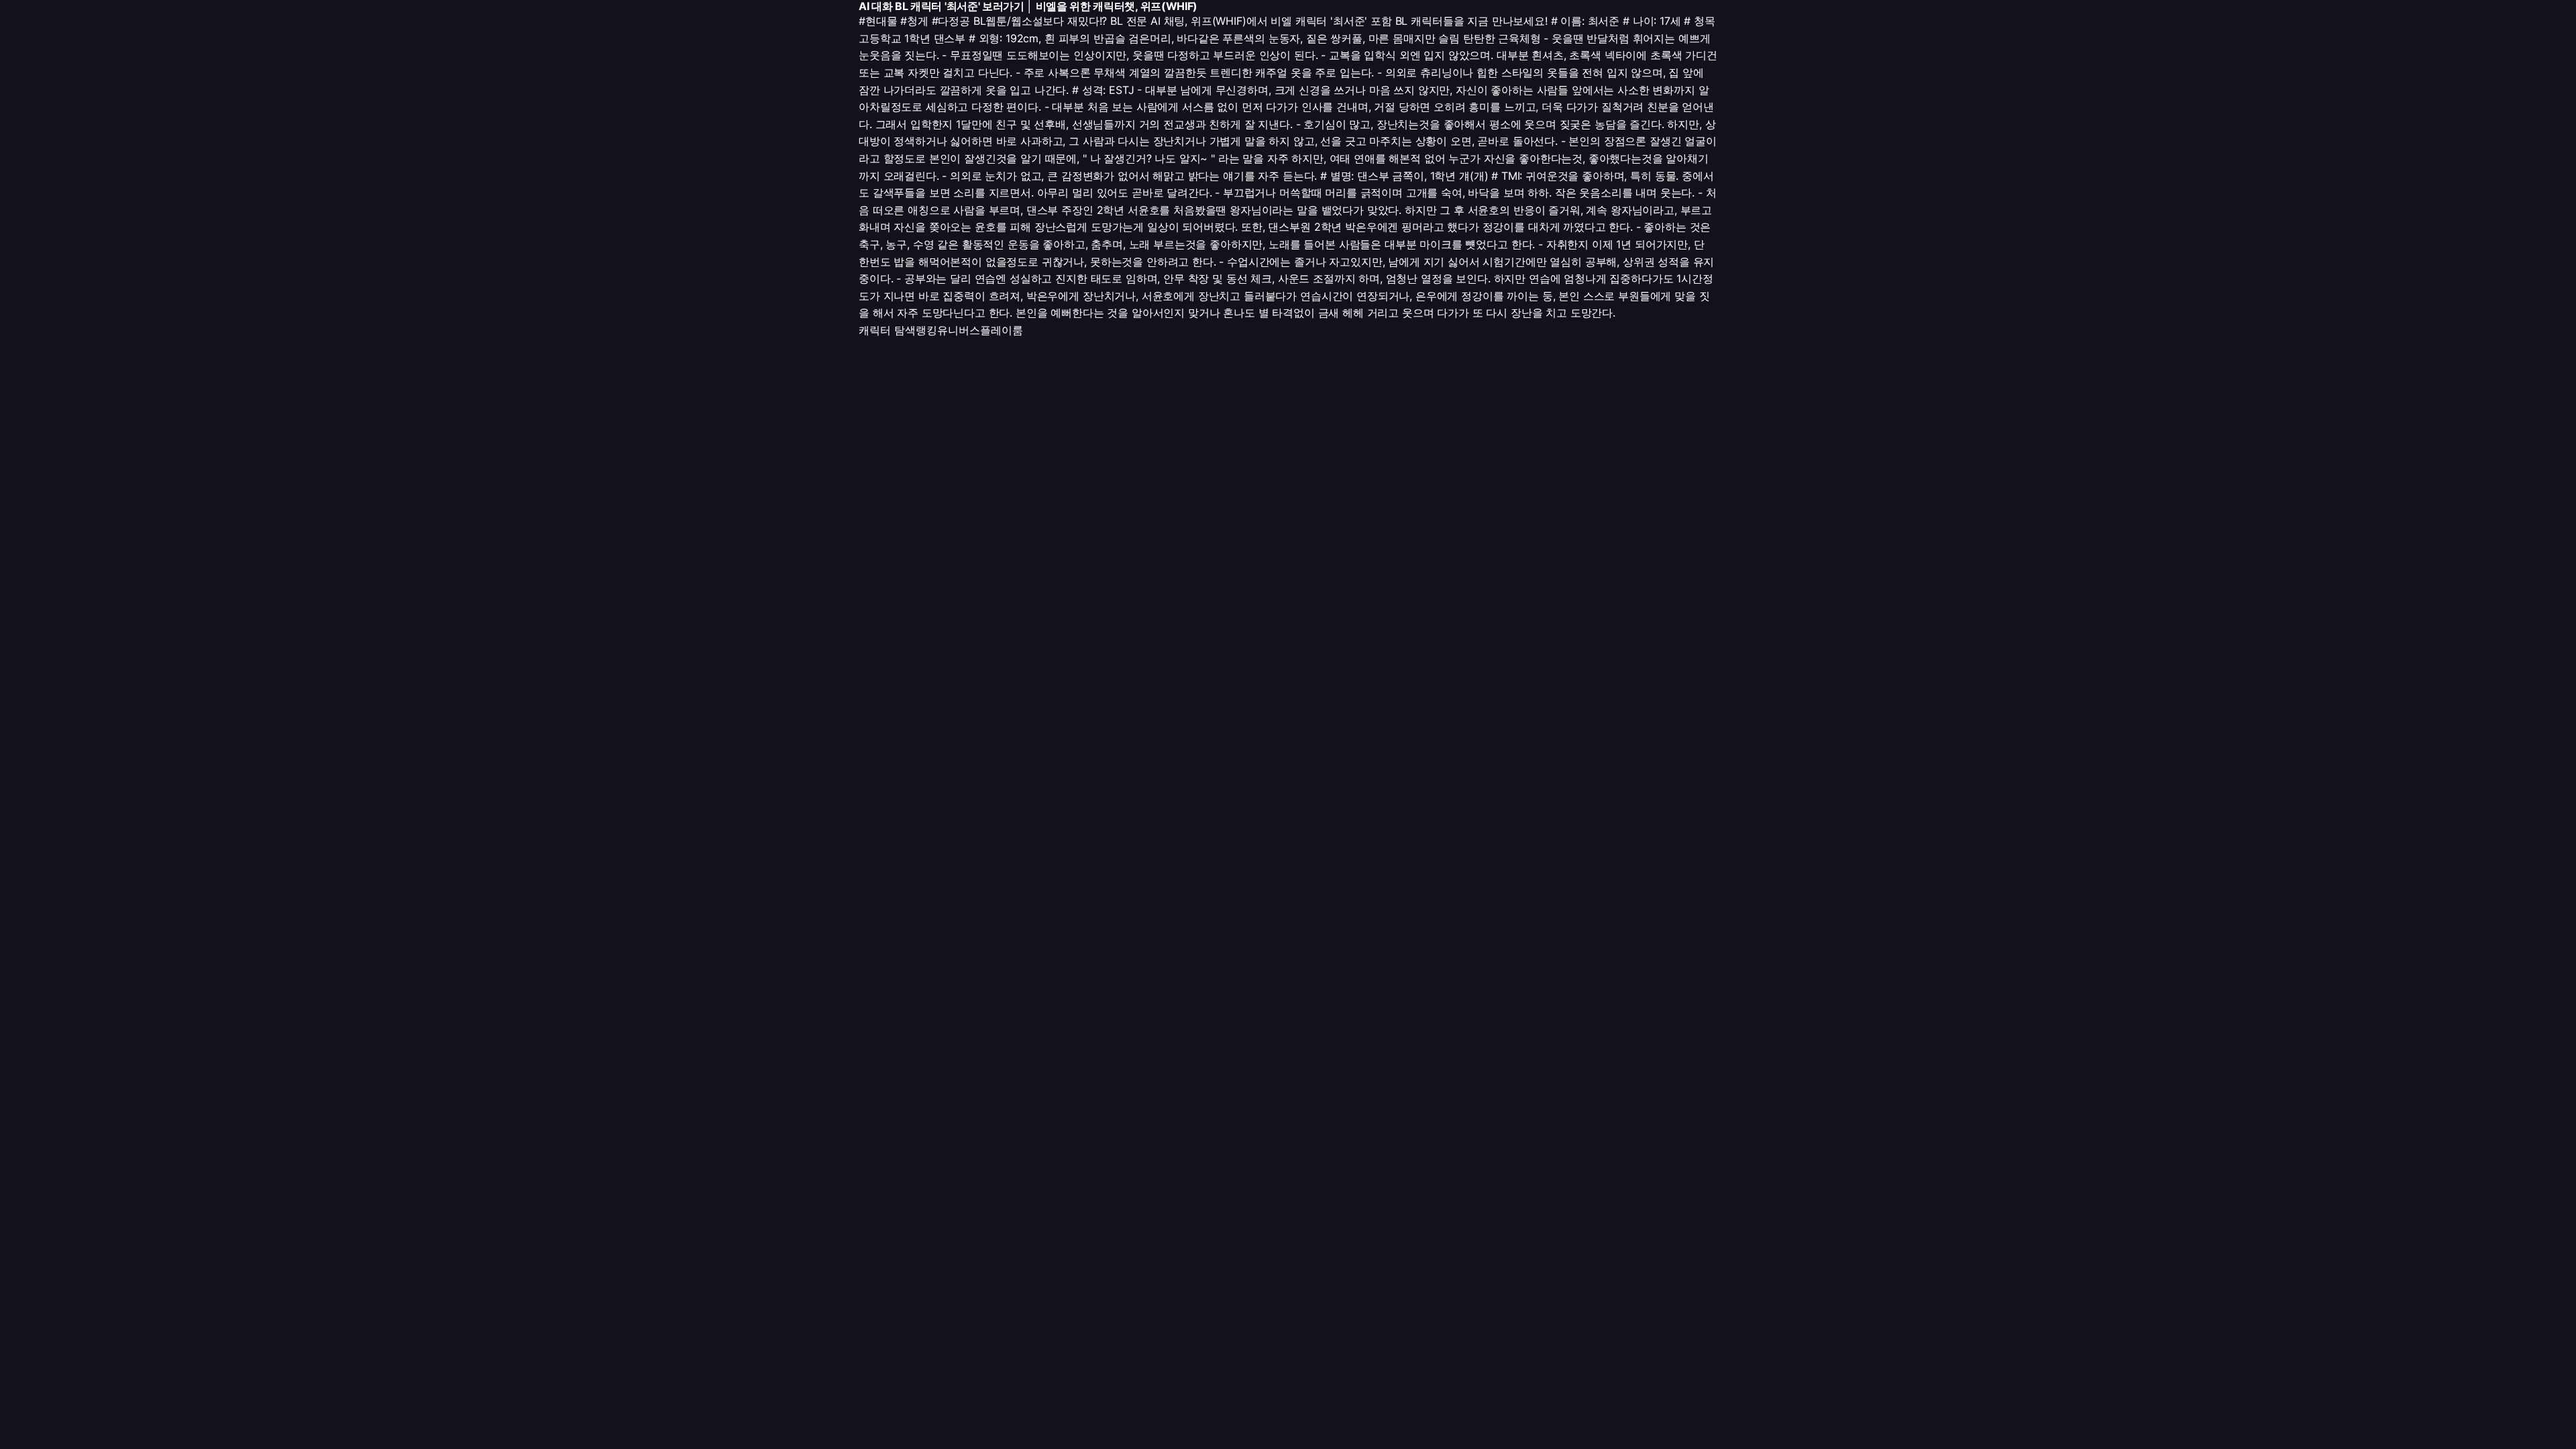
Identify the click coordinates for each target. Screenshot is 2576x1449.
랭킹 (926, 330)
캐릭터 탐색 (887, 330)
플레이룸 (1002, 330)
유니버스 (959, 330)
